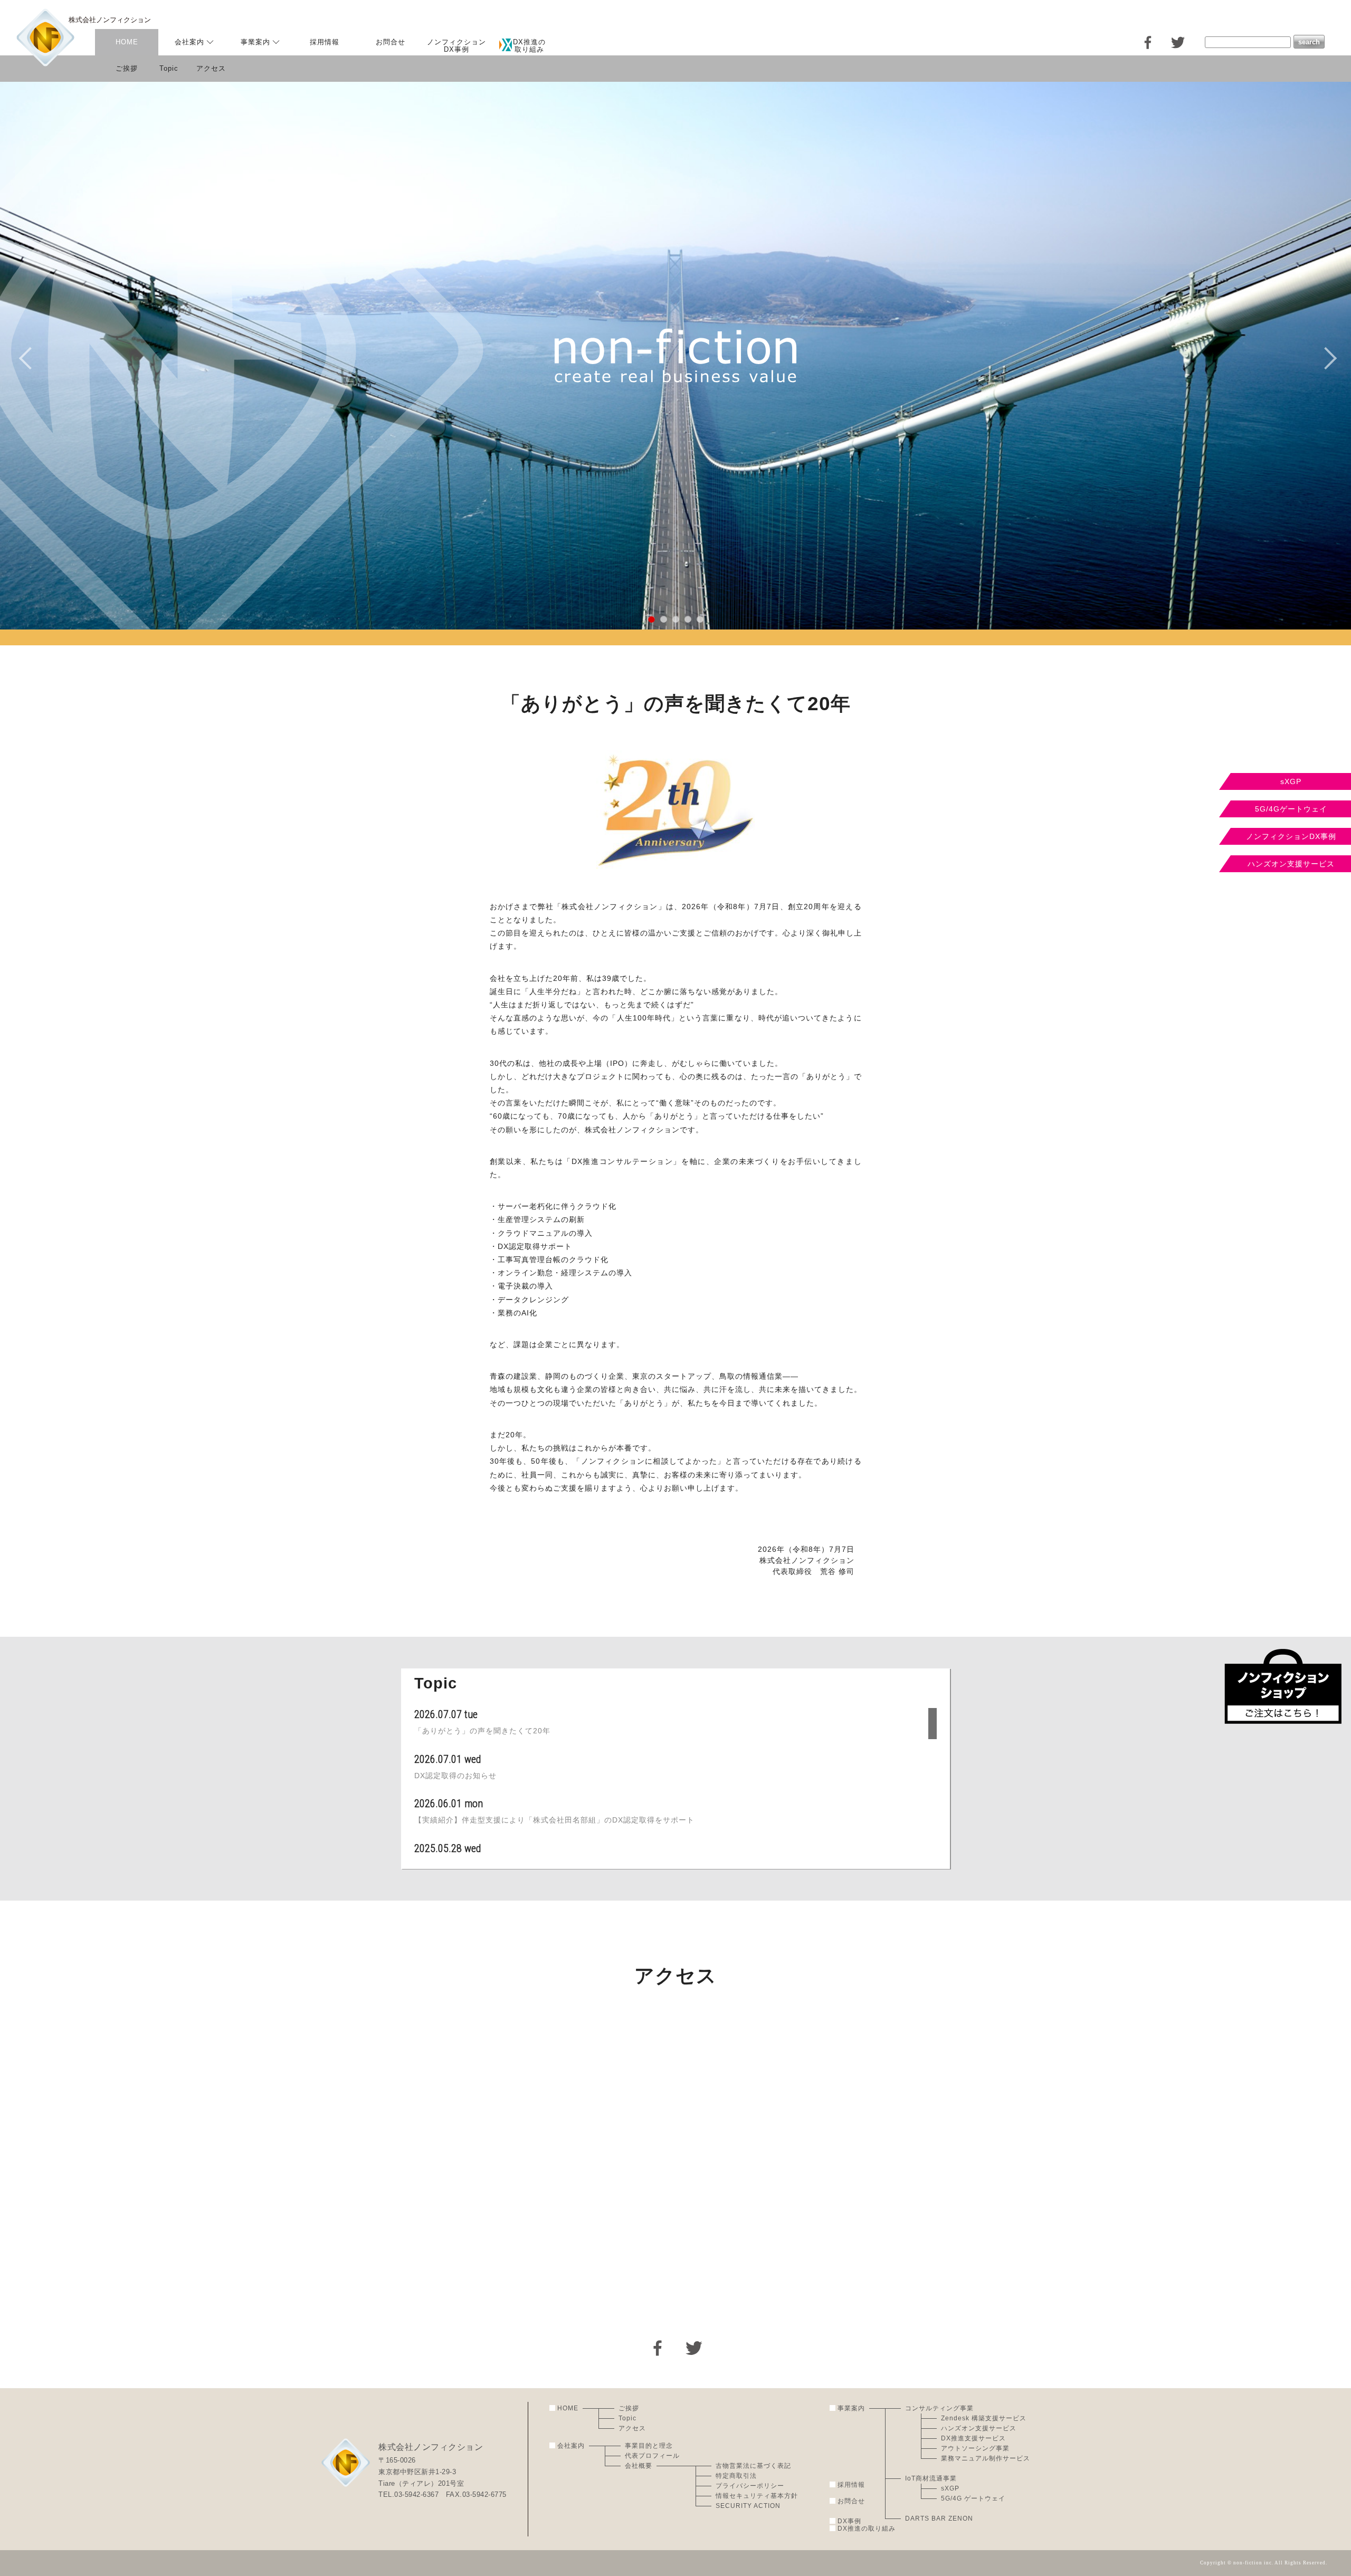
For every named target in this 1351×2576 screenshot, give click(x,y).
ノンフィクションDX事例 (456, 45)
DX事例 (849, 2521)
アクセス (211, 68)
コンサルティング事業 (939, 2408)
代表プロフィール (652, 2456)
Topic (169, 68)
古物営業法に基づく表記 (753, 2466)
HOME (127, 42)
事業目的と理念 (649, 2446)
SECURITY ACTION (748, 2506)
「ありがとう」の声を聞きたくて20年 (482, 1731)
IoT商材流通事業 (931, 2478)
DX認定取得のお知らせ (455, 1776)
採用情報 (325, 42)
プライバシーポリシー (750, 2486)
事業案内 (255, 42)
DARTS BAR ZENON (939, 2518)
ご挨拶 (127, 68)
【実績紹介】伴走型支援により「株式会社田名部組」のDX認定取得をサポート (554, 1820)
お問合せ (391, 42)
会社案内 (189, 42)
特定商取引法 (736, 2476)
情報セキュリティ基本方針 (757, 2496)
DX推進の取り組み (867, 2529)
